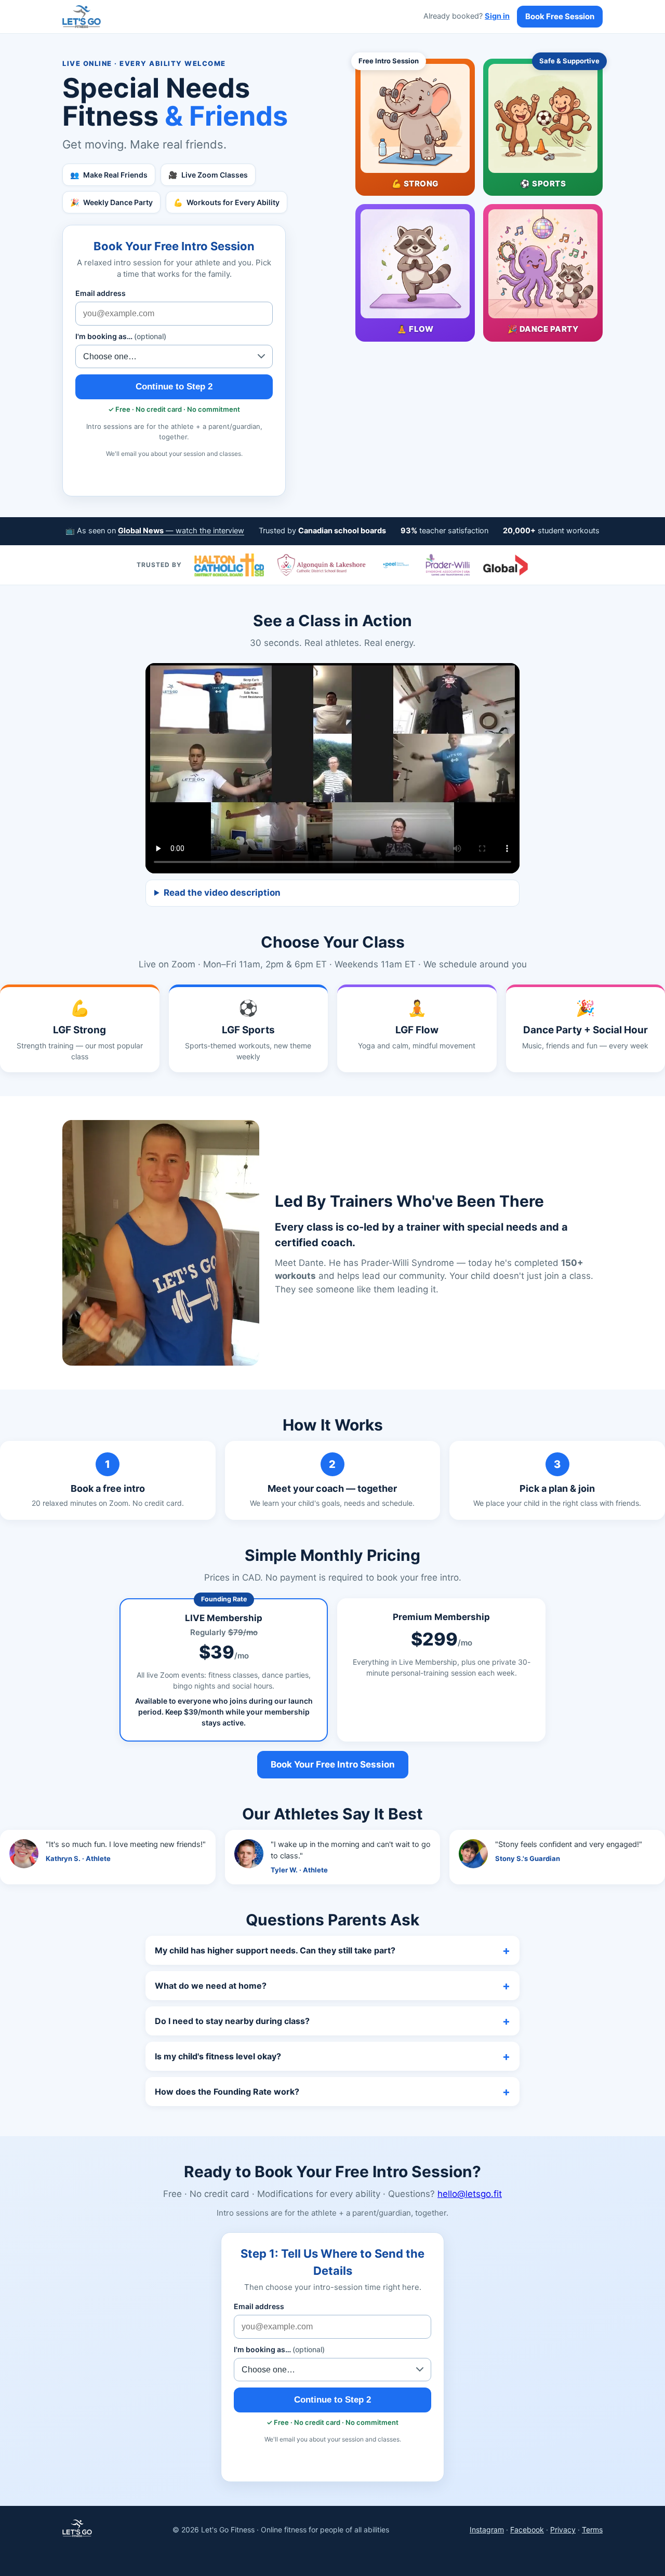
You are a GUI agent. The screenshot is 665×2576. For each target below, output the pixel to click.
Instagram (487, 2530)
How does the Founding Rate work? (227, 2092)
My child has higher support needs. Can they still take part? (275, 1950)
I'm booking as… (121, 336)
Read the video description (222, 893)
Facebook (527, 2530)
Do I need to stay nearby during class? (232, 2021)
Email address (101, 293)
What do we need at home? (211, 1986)
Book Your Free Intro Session (333, 1764)
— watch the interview (181, 531)
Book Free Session (560, 16)
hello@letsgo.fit (470, 2194)
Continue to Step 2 (174, 387)
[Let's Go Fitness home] (82, 17)
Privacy (563, 2530)
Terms (592, 2530)
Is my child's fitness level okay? (218, 2056)
